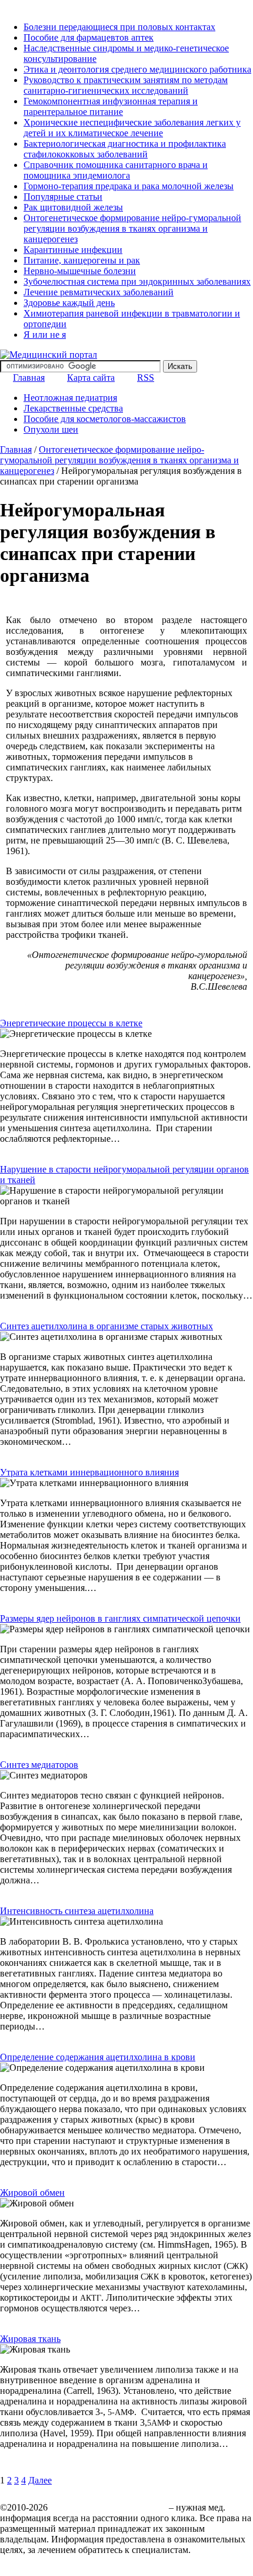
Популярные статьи (63, 197)
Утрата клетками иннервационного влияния (89, 1472)
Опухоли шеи (51, 429)
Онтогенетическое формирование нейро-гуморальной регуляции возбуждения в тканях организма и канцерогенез (132, 228)
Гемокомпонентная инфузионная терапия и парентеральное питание (111, 106)
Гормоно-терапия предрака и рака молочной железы (129, 186)
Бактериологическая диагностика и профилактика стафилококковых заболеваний (125, 149)
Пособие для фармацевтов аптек (89, 37)
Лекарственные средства (73, 408)
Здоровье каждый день (69, 303)
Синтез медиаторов (39, 1765)
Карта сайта (91, 378)
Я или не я (45, 335)
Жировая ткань (30, 2339)
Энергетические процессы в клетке (71, 1023)
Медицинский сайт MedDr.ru (108, 2507)
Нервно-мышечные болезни (80, 271)
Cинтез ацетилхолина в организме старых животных (106, 1326)
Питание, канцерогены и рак (82, 260)
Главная (29, 378)
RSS (146, 378)
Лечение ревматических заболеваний (99, 292)
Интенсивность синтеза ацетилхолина (77, 1911)
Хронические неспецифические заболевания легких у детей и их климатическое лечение (132, 128)
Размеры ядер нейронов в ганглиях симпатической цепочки (120, 1618)
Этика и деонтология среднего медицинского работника (137, 69)
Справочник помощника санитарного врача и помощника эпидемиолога (116, 170)
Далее (40, 2480)
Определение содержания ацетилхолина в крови (98, 2057)
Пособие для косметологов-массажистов (105, 419)
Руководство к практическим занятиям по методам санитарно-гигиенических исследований (126, 85)
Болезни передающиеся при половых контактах (119, 27)
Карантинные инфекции (73, 250)
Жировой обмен (32, 2193)
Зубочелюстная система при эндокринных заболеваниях (137, 281)
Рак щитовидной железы (73, 207)
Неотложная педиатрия (70, 398)
